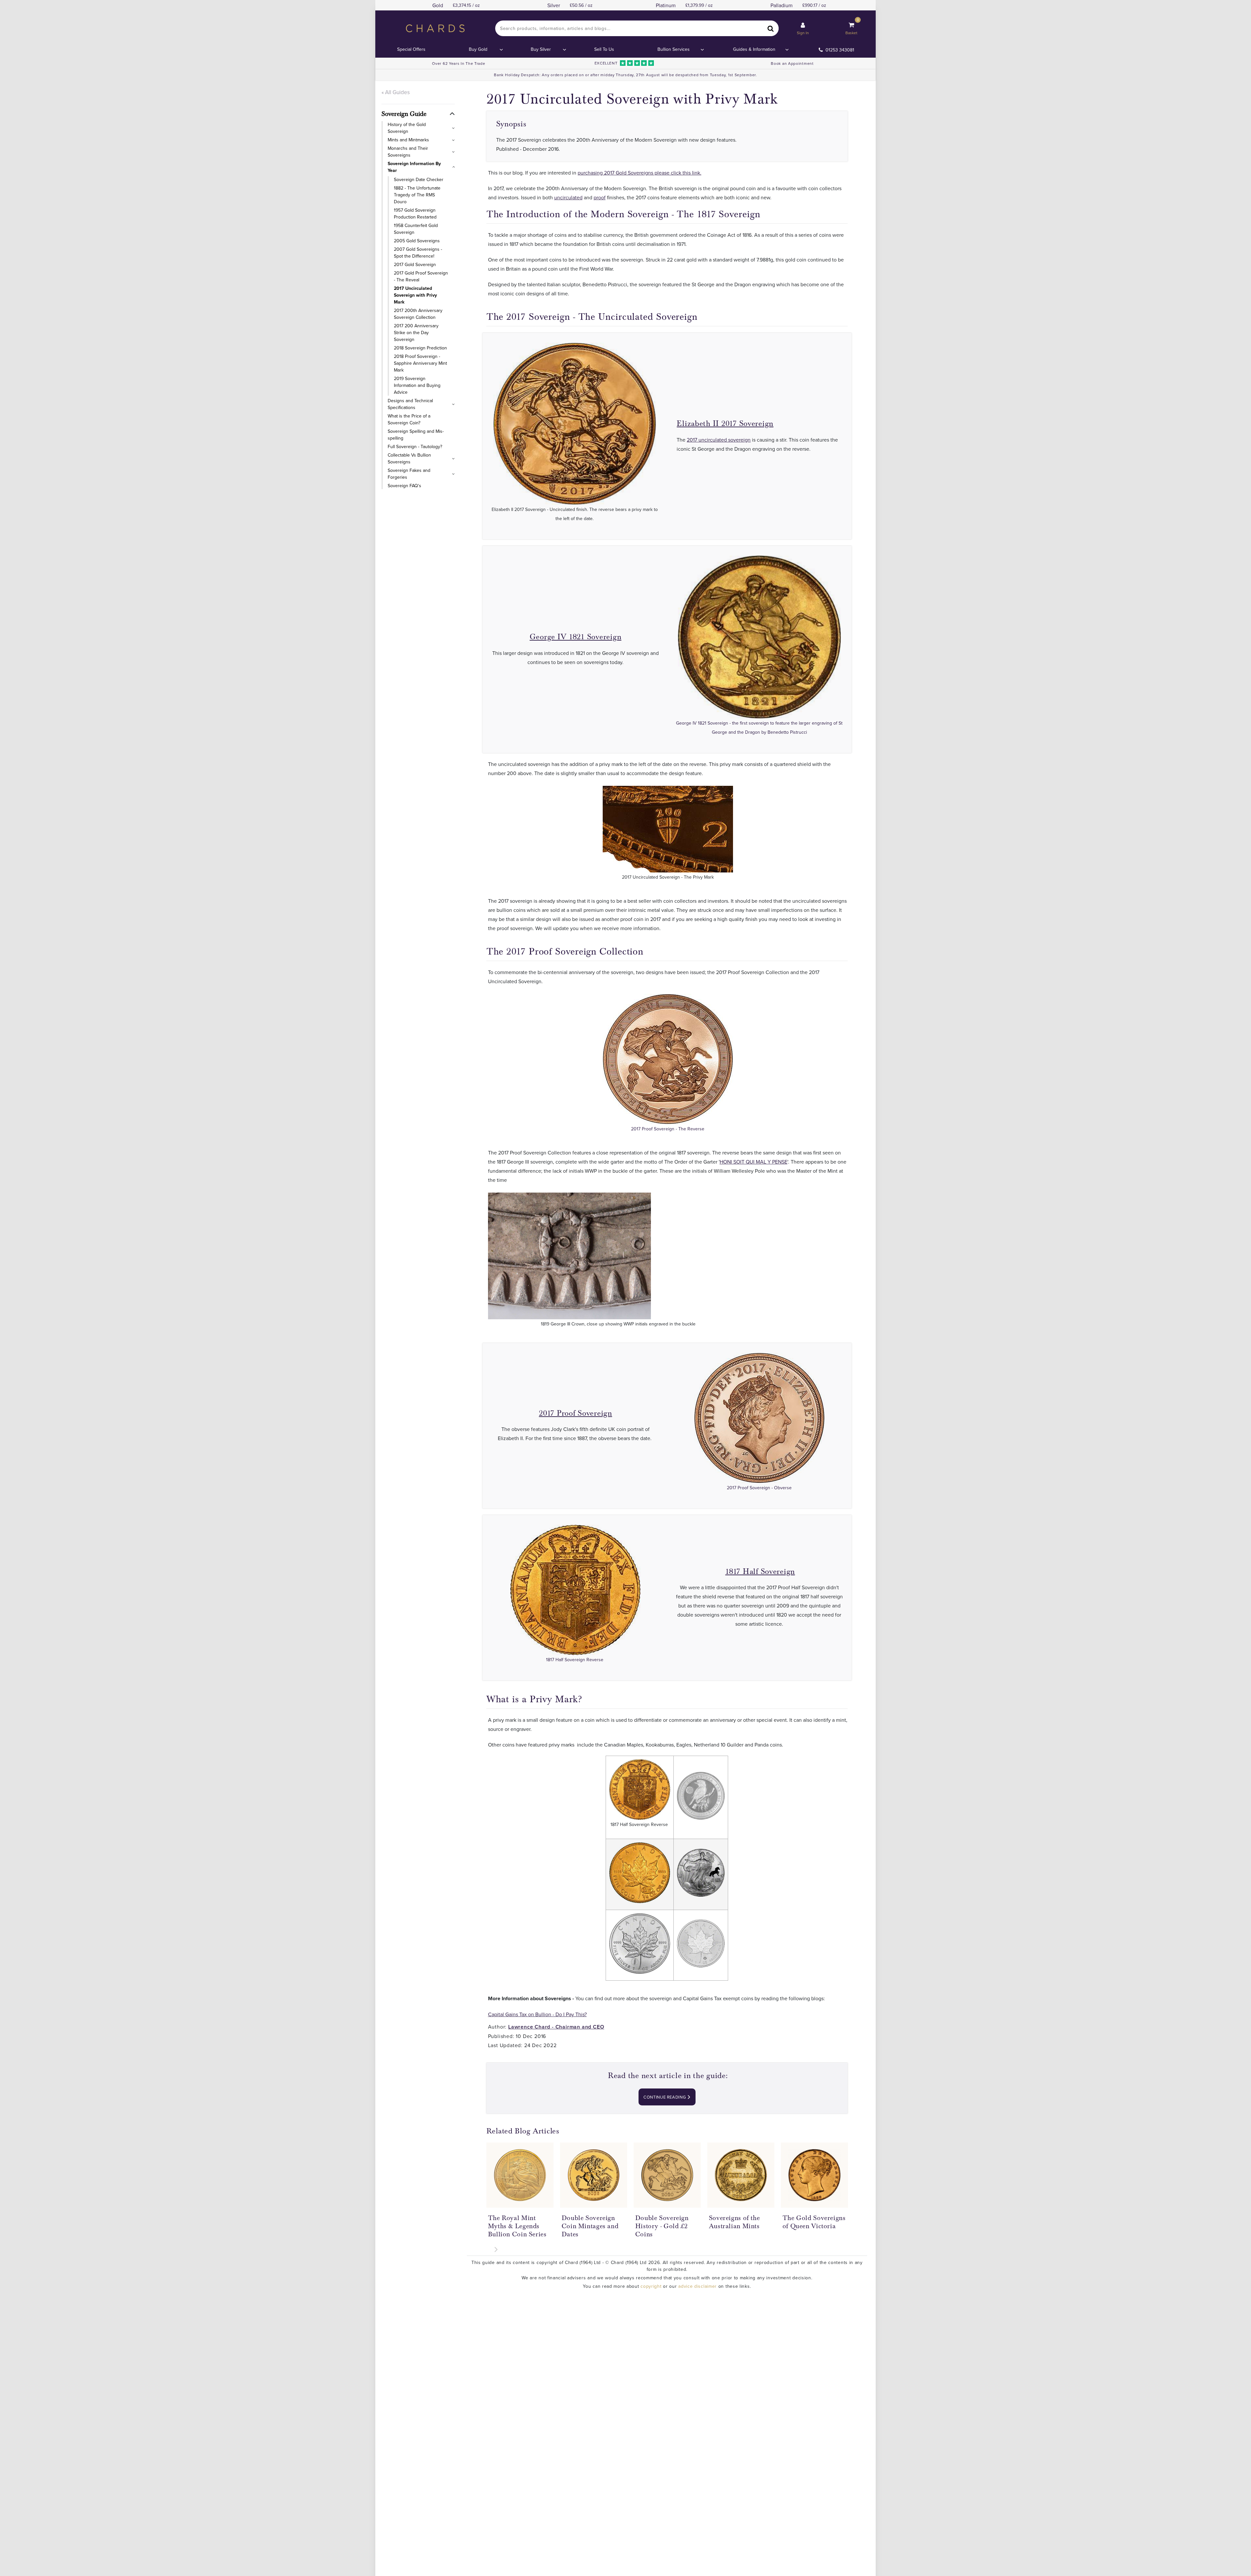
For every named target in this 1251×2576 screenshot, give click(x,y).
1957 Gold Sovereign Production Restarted (415, 213)
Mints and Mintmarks (408, 140)
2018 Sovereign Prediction (420, 348)
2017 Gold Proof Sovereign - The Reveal (421, 276)
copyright (651, 2286)
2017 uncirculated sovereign (719, 440)
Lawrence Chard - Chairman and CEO (556, 2027)
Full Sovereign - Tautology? (415, 446)
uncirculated (568, 197)
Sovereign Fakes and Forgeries (409, 474)
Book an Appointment (792, 63)
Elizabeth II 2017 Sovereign (725, 424)
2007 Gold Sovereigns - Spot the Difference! (418, 253)
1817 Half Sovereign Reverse (575, 1660)
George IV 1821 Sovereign (576, 637)
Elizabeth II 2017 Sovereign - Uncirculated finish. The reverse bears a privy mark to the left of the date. (575, 514)
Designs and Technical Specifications (410, 404)
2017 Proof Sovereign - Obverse (759, 1488)
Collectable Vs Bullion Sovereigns (409, 458)
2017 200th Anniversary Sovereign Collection (418, 314)
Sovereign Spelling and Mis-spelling (416, 435)
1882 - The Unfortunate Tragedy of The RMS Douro (417, 195)
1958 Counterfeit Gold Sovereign (416, 229)
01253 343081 (840, 50)
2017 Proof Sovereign (575, 1413)
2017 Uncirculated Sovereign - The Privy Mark (668, 877)
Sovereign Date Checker (419, 179)
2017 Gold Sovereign (415, 264)
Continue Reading (665, 2097)
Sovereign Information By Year (414, 167)
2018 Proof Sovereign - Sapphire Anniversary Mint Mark (420, 363)
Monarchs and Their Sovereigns (408, 152)
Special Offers (411, 49)
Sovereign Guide (404, 114)
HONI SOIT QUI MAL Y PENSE (754, 1162)
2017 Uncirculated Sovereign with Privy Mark (415, 295)
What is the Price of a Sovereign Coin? (409, 419)
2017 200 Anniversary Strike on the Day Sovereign (416, 333)
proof (600, 197)
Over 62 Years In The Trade (459, 63)
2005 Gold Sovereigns (417, 241)
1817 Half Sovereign (760, 1571)
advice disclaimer (697, 2286)
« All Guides (396, 92)
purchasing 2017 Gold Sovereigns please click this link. (640, 173)
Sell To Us (604, 49)
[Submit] (771, 28)
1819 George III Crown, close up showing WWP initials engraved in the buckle (618, 1324)
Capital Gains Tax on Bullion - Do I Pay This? (537, 2014)
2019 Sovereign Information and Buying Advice (417, 385)
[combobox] (637, 28)
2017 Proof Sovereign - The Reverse (668, 1129)
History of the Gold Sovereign (407, 128)
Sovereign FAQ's (404, 486)
